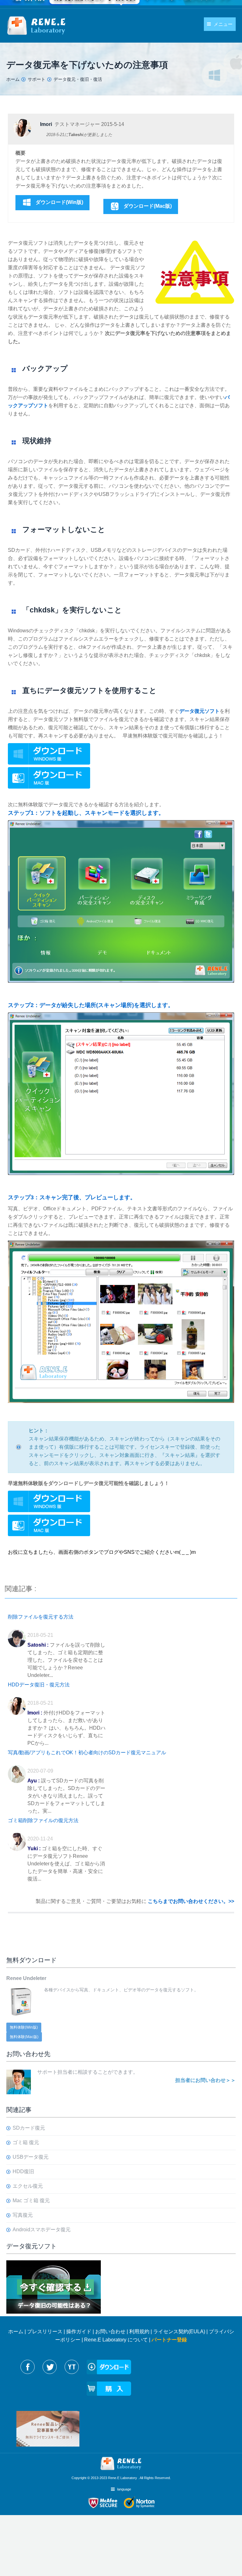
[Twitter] (50, 2367)
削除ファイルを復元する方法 (41, 1617)
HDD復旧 (23, 2171)
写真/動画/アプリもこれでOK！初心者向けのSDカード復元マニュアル (87, 1753)
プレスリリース (45, 2332)
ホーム (16, 2332)
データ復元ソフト (199, 711)
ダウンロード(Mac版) (148, 206)
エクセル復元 (28, 2186)
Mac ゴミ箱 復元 (31, 2200)
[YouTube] (72, 2367)
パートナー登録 (169, 2340)
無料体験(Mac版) (24, 2037)
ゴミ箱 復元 (26, 2142)
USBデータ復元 (31, 2157)
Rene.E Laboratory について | (118, 2340)
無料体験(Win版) (24, 2027)
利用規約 (139, 2332)
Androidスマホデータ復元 (42, 2230)
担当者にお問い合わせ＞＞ (205, 2080)
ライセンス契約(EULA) (179, 2332)
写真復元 (23, 2215)
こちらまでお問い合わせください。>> (191, 1901)
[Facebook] (28, 2367)
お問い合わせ (110, 2332)
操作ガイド (79, 2332)
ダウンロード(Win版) (59, 202)
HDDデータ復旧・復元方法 (39, 1685)
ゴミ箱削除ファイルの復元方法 (43, 1820)
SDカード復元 (29, 2128)
